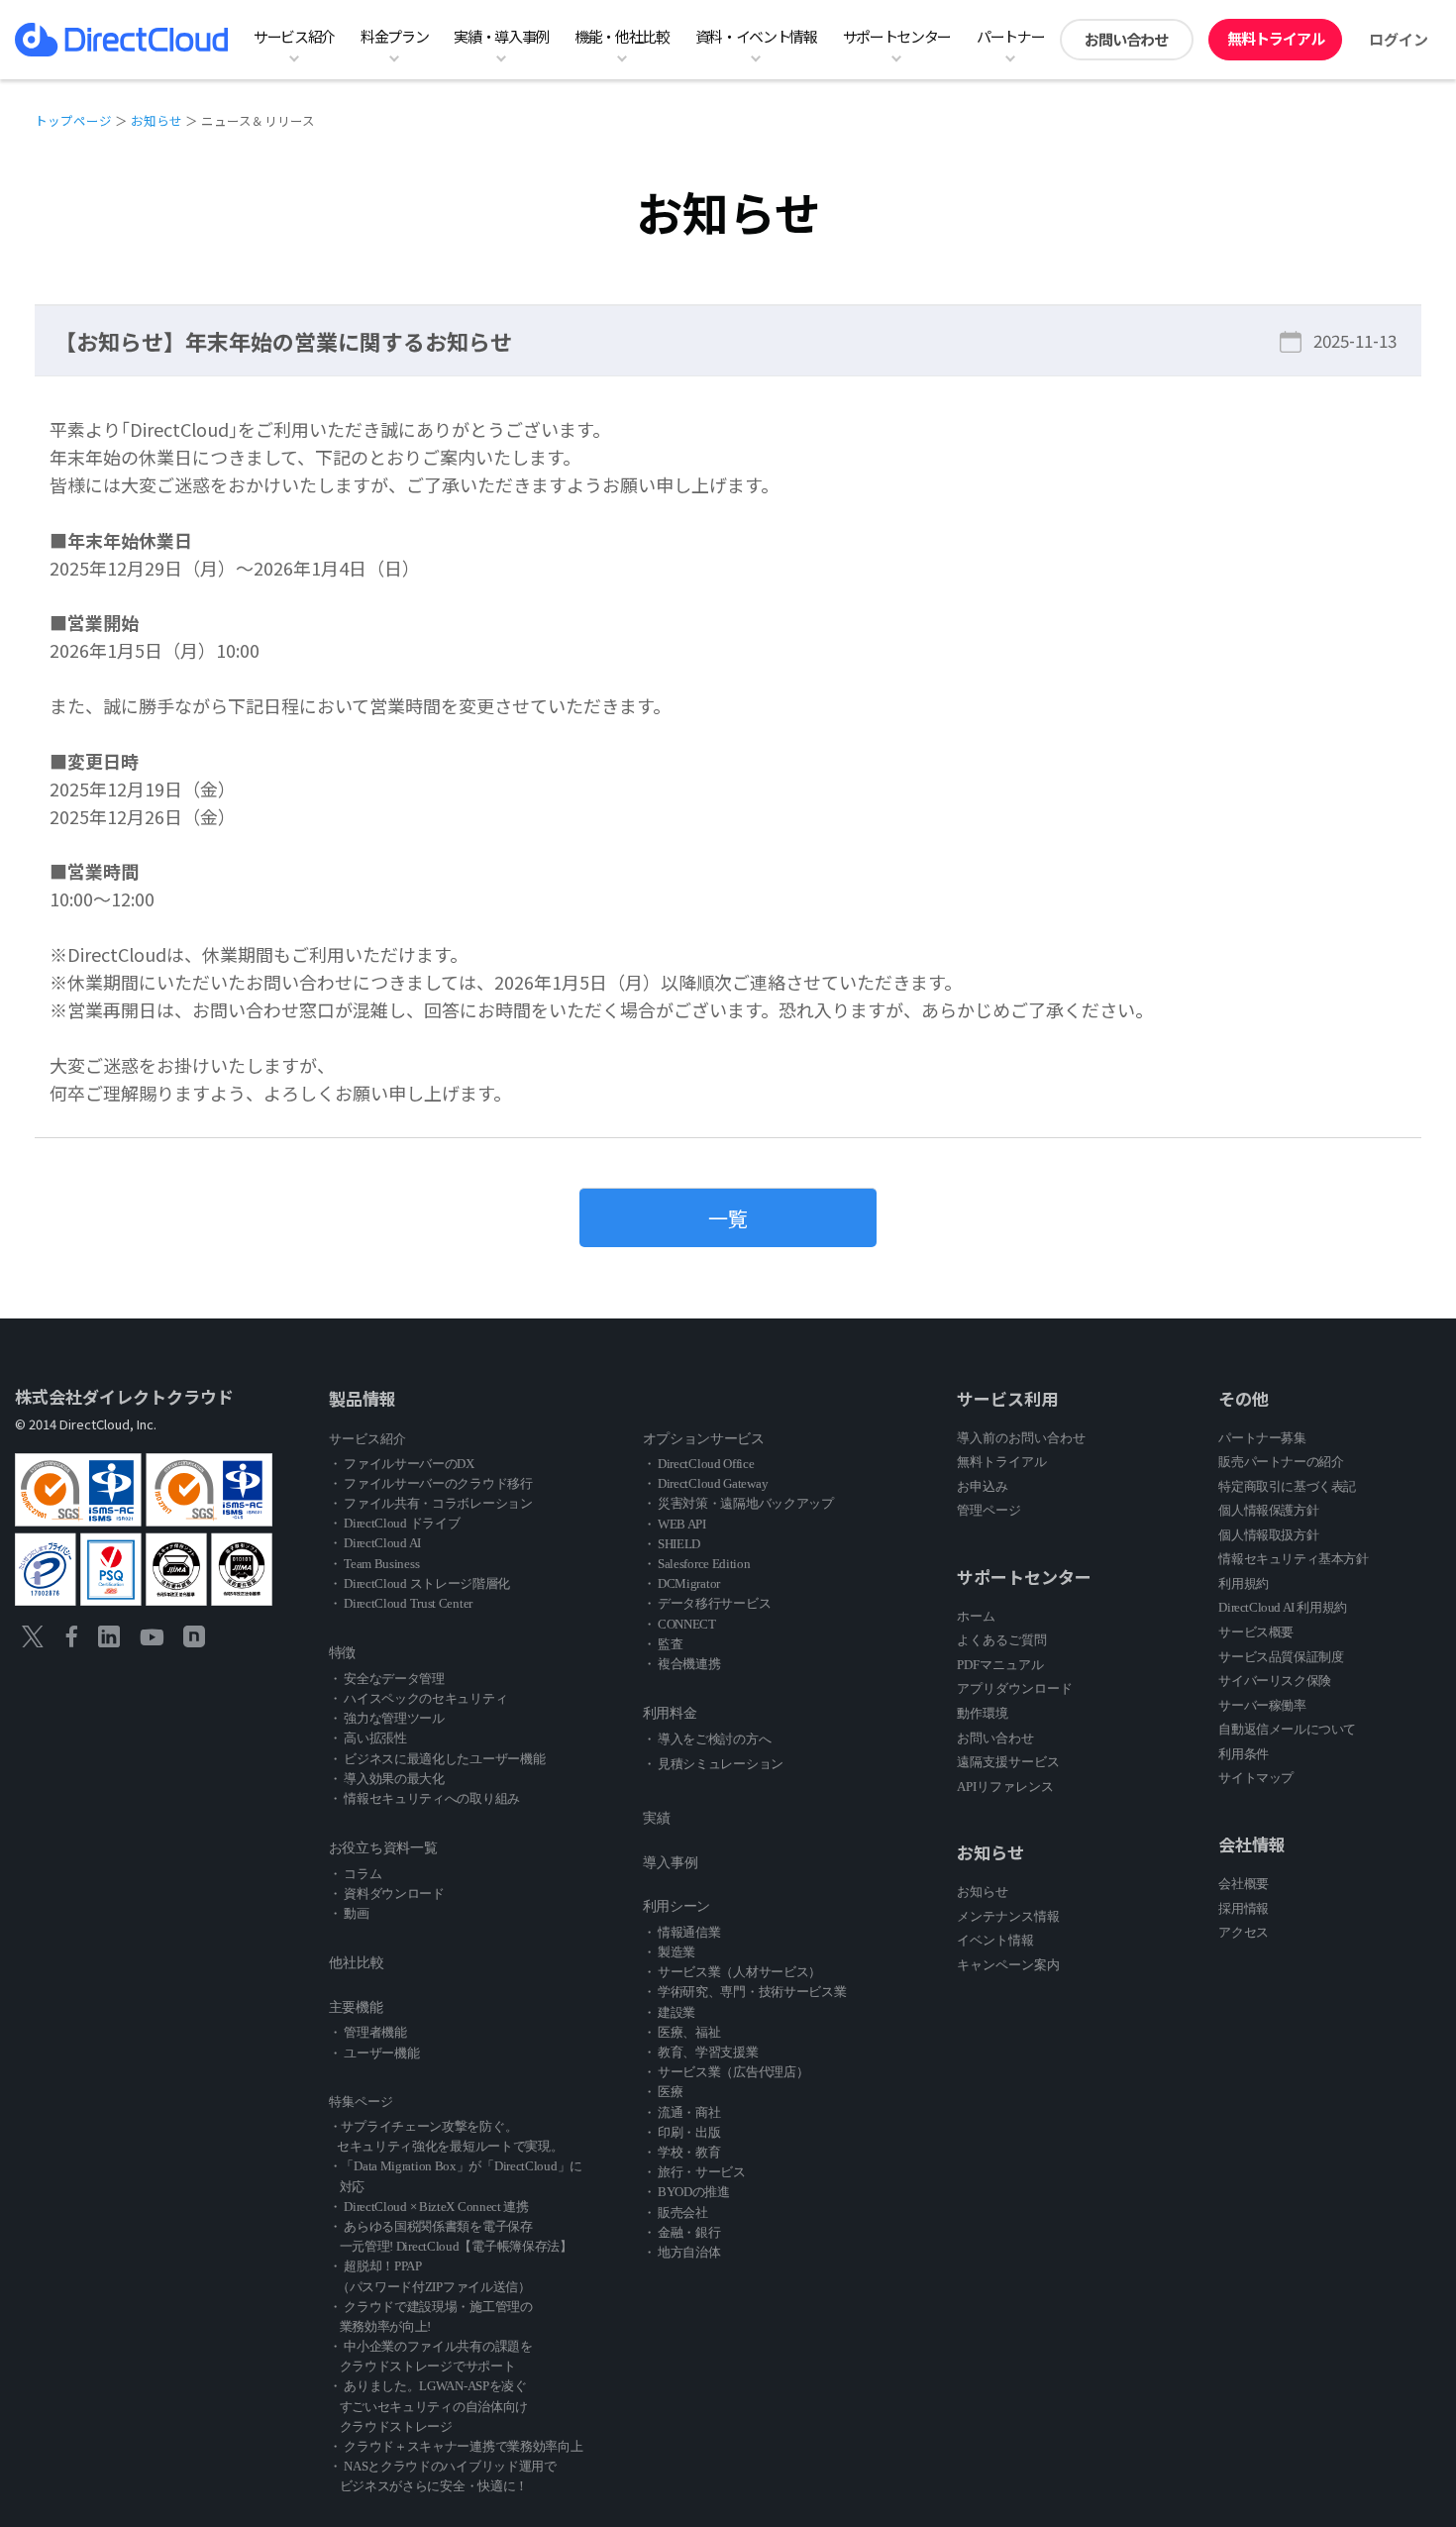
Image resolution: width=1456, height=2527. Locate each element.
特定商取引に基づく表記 (1287, 1486)
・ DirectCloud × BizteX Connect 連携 (429, 2207)
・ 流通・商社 (682, 2112)
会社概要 (1243, 1884)
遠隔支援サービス (1008, 1762)
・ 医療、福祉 (682, 2032)
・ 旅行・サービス (694, 2172)
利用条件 (1243, 1754)
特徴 (342, 1653)
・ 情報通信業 (682, 1932)
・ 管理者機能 (368, 2032)
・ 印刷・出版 (682, 2132)
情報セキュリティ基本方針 (1293, 1559)
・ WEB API (675, 1524)
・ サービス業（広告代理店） (726, 2072)
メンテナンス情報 (1008, 1916)
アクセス (1243, 1932)
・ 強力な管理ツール (387, 1718)
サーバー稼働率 (1262, 1705)
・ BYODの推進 (686, 2192)
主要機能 (356, 2007)
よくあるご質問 (1002, 1640)
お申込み (983, 1486)
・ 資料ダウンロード (387, 1894)
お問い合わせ (1126, 39)
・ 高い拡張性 (368, 1738)
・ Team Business (374, 1564)
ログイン (1399, 39)
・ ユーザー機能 (374, 2053)
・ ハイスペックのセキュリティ (418, 1698)
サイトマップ (1256, 1778)
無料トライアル (1276, 38)
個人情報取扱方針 (1268, 1535)
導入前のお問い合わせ (1021, 1438)
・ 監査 (663, 1644)
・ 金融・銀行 (682, 2232)
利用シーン (677, 1906)
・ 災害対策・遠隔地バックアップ (738, 1503)
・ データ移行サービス (707, 1603)
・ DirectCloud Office (699, 1464)
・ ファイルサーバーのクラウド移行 (431, 1483)
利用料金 (670, 1713)
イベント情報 (995, 1940)
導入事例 (671, 1863)
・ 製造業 (670, 1952)
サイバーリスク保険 (1274, 1681)
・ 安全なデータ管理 (387, 1679)
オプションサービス (704, 1439)
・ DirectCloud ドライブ (395, 1523)
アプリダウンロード (1015, 1688)
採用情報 (1243, 1908)
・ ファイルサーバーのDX (402, 1464)
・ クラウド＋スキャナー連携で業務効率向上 (456, 2446)
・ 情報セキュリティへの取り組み (424, 1798)
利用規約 (1243, 1583)
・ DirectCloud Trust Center (401, 1603)
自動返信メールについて (1287, 1729)
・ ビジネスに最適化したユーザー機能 (437, 1759)
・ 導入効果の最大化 (387, 1779)
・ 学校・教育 (682, 2152)
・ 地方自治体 (682, 2252)
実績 (657, 1818)
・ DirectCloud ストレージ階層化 (419, 1583)
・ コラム (356, 1874)
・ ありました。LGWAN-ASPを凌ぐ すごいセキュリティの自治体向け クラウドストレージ (428, 2406)
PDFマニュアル (1000, 1665)
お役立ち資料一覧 (383, 1848)
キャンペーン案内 (1008, 1965)
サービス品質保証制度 (1281, 1657)
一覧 (728, 1218)
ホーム (976, 1616)
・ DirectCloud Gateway (706, 1483)
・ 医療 (663, 2092)
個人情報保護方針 (1268, 1510)
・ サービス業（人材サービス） (732, 1972)
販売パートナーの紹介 (1281, 1462)
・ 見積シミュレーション (713, 1764)
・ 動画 (349, 1913)
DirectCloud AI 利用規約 (1282, 1607)
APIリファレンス (1005, 1787)
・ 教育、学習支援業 (701, 2052)
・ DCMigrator (681, 1583)
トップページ (73, 120)
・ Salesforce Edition (697, 1564)
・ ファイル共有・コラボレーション (431, 1503)
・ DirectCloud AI (375, 1543)
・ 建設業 (670, 2012)
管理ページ (989, 1510)
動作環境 (983, 1713)
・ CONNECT (679, 1624)
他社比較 (357, 1963)
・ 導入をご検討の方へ (707, 1739)
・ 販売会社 (676, 2212)
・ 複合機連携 (682, 1664)
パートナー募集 (1262, 1438)
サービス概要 (1256, 1632)
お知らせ (156, 120)
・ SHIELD (672, 1544)
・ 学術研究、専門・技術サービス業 (745, 1992)
